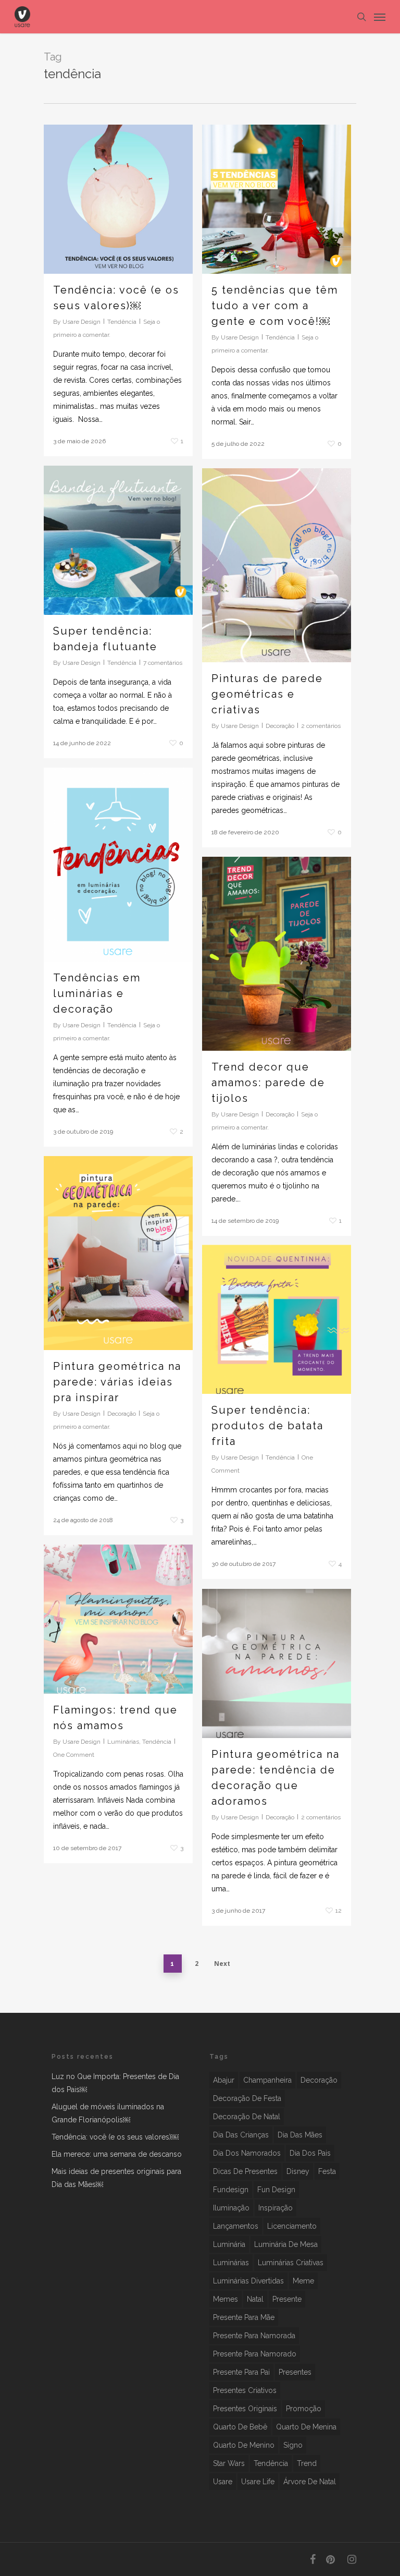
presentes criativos (245, 2390)
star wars (229, 2463)
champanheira (267, 2080)
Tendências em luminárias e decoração (97, 993)
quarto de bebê (240, 2427)
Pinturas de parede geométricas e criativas (267, 694)
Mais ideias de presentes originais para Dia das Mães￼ (116, 2178)
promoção (304, 2409)
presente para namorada (254, 2336)
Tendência (122, 322)
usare (223, 2482)
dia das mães (300, 2135)
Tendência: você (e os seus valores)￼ (115, 2137)
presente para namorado (255, 2354)
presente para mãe (244, 2317)
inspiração (276, 2208)
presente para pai (241, 2372)
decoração (319, 2080)
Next (222, 1964)
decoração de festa (247, 2098)
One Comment (74, 1755)
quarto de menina (306, 2427)
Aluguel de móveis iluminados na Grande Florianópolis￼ (108, 2113)
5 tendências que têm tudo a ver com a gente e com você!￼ (275, 306)
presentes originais (245, 2409)
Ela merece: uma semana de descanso (117, 2154)
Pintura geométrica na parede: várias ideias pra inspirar (117, 1382)
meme (303, 2281)
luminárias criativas (291, 2263)
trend (307, 2463)
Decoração (280, 726)
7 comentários (163, 663)
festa (327, 2171)
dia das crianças (241, 2135)
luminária (229, 2244)
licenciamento (292, 2226)
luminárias (231, 2263)
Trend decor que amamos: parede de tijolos (268, 1083)
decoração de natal (247, 2117)
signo (293, 2445)
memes (226, 2299)
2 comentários (321, 726)
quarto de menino (244, 2445)
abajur (224, 2080)
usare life (258, 2482)
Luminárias (123, 1742)
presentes (295, 2372)
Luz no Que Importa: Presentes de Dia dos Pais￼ (115, 2083)
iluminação (231, 2208)
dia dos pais (310, 2153)
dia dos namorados (247, 2153)
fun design (276, 2190)
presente (287, 2299)
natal (255, 2299)
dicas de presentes (245, 2171)
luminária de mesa (286, 2244)
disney (298, 2171)
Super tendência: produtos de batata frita (267, 1426)
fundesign (231, 2190)
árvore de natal (310, 2482)
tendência (271, 2463)
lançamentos (236, 2226)
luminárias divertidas (248, 2281)
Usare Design (82, 322)
